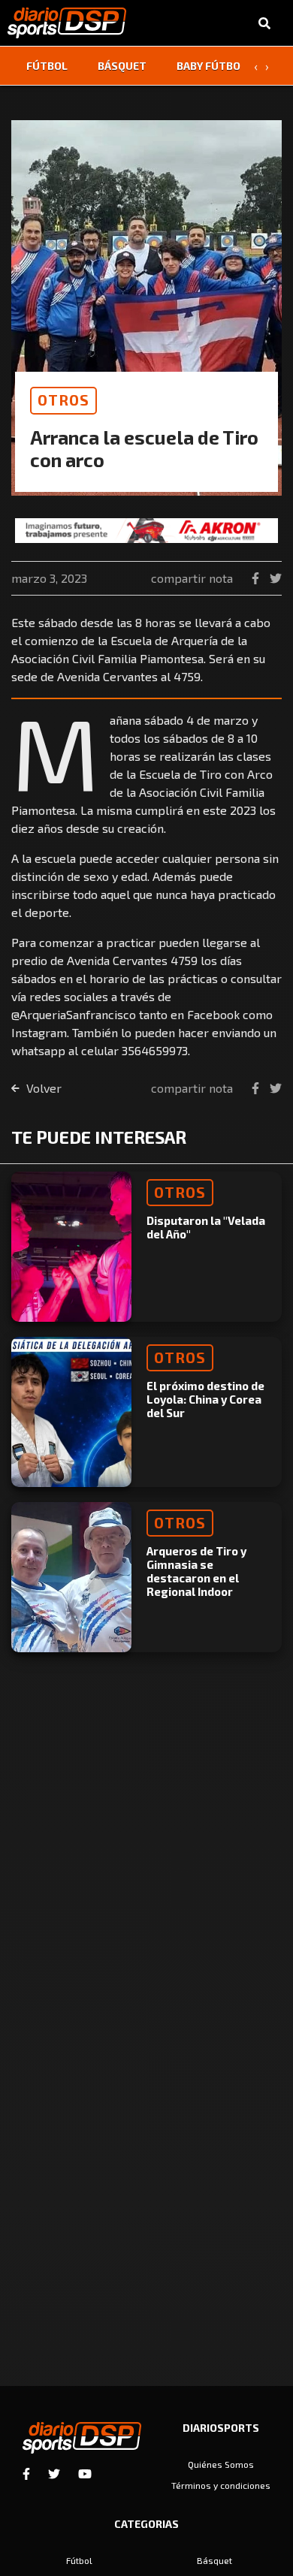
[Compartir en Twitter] (276, 578)
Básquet (122, 66)
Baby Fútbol (211, 66)
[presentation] (255, 66)
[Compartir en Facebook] (257, 578)
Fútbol (47, 66)
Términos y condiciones (221, 2485)
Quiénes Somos (221, 2464)
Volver (42, 1088)
